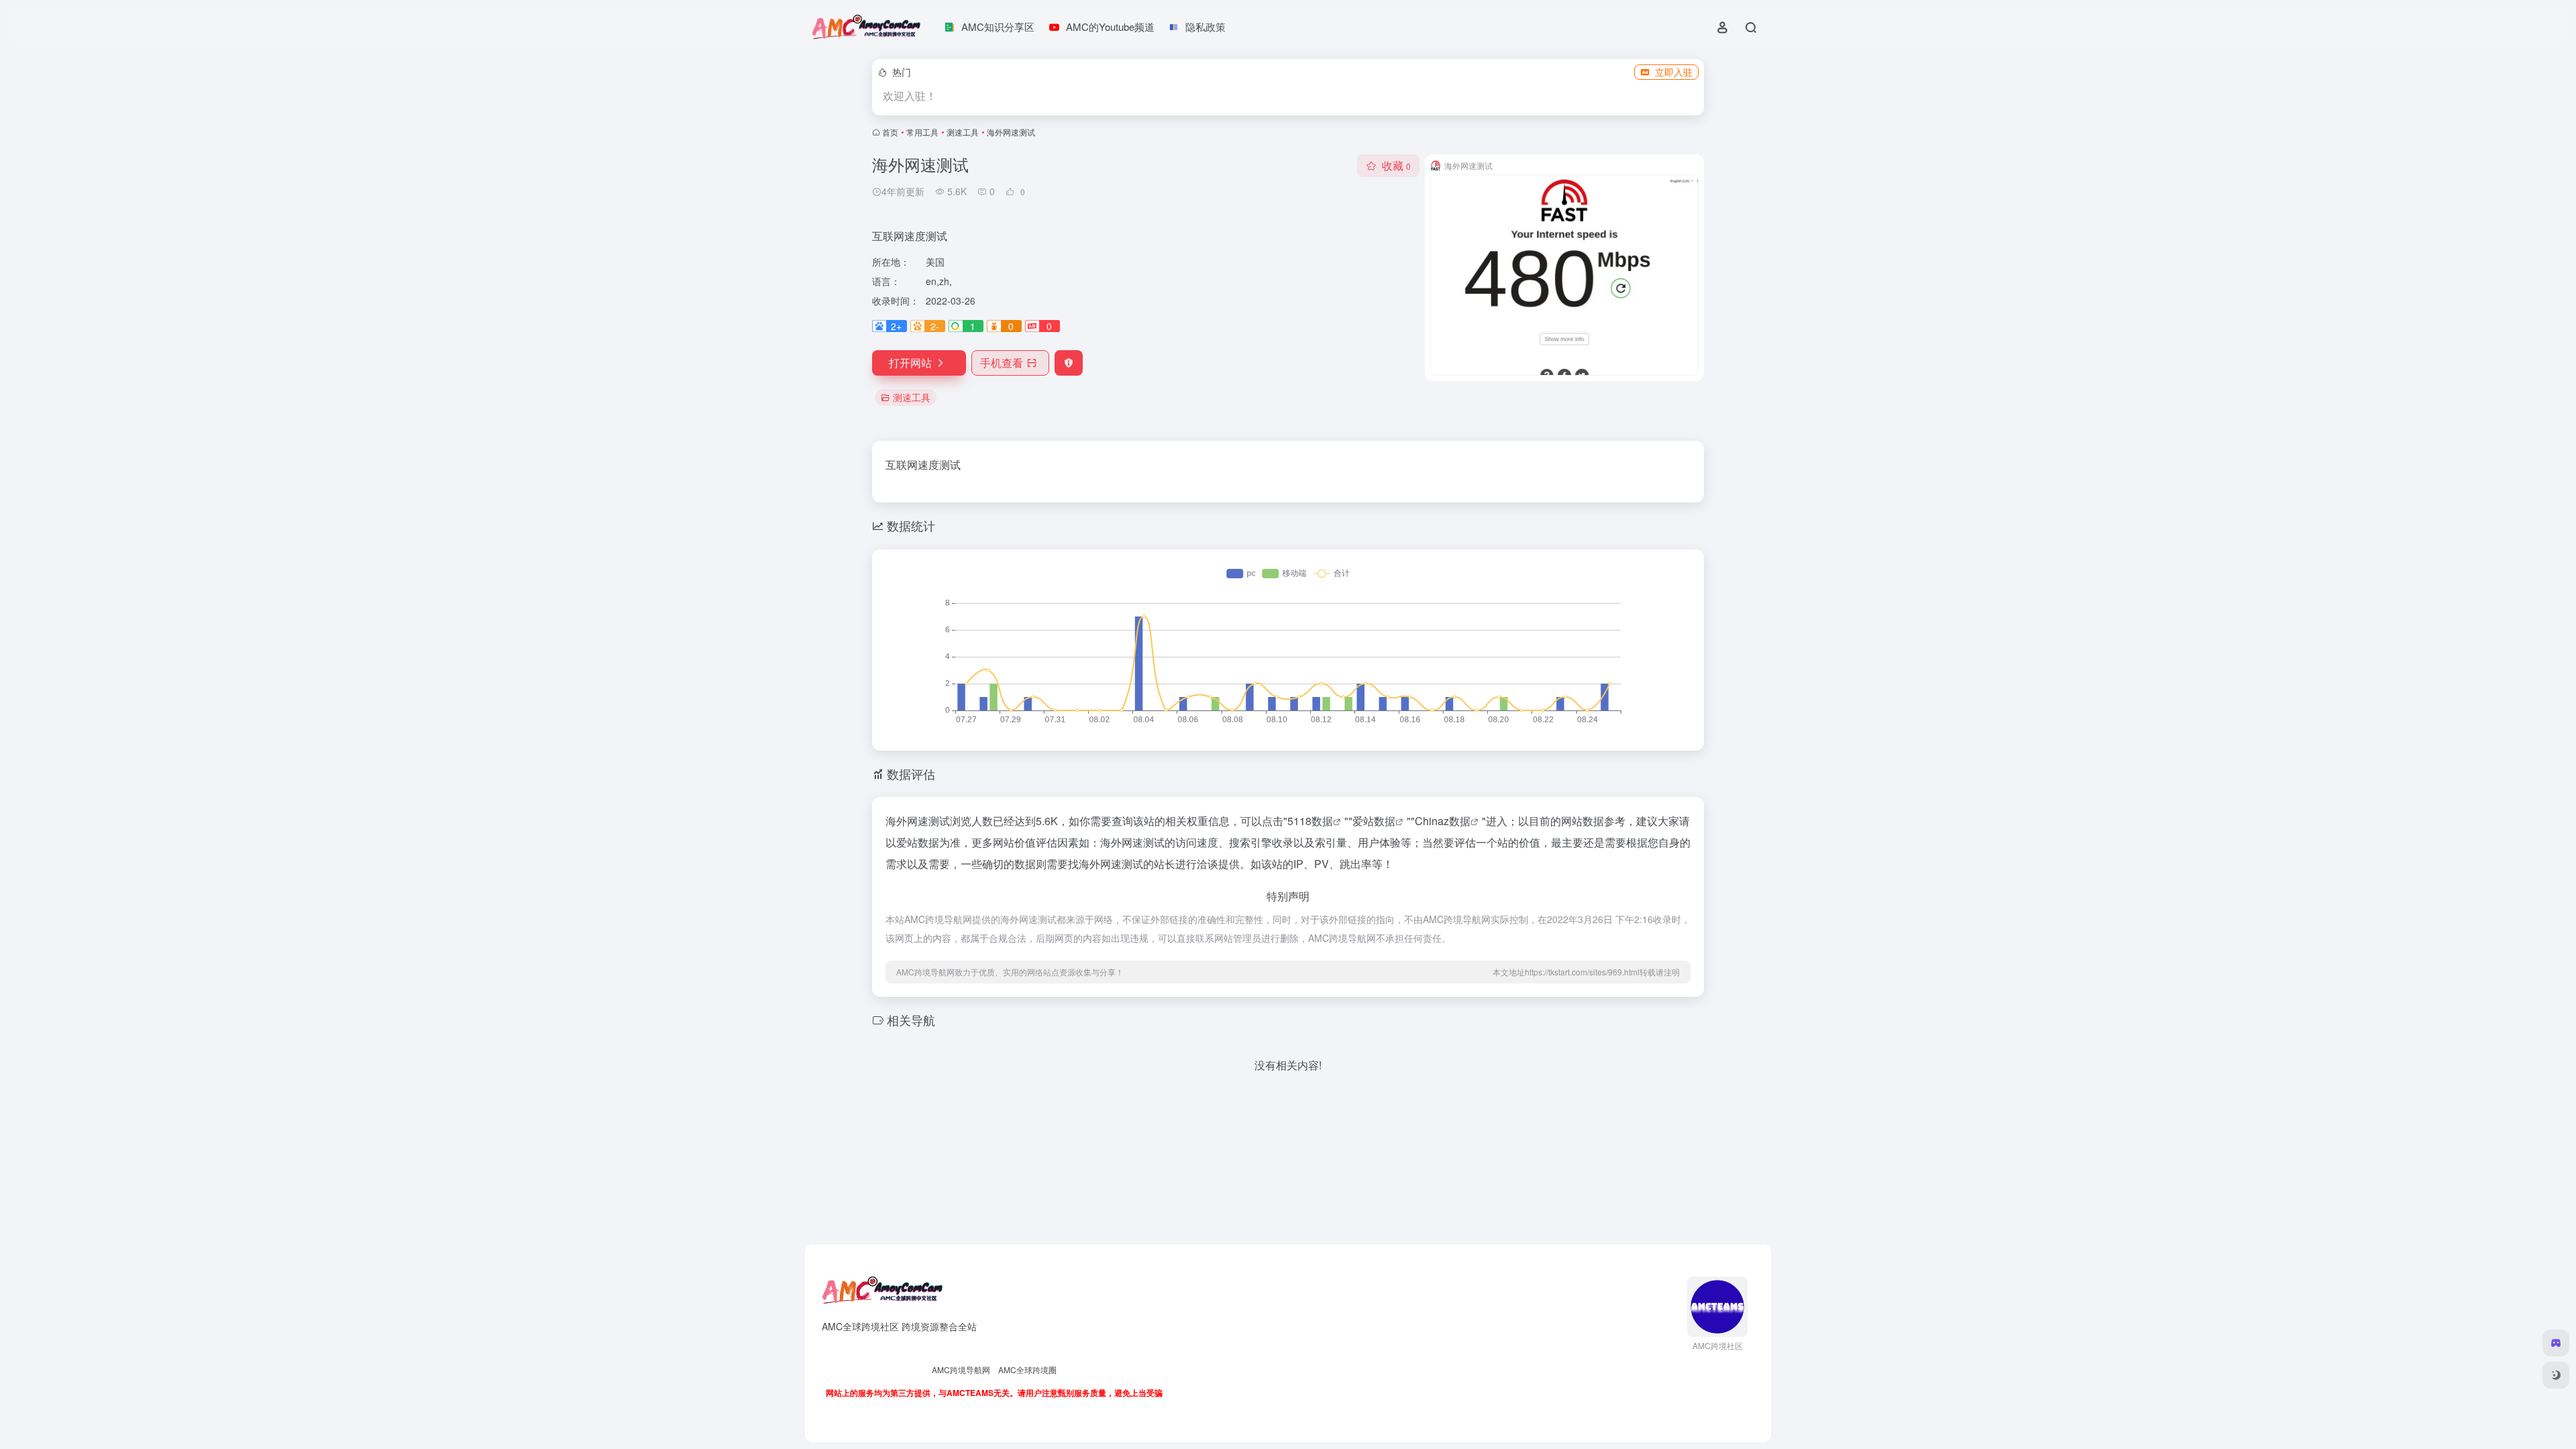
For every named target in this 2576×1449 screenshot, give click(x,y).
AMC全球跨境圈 (1027, 1370)
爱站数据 (1374, 821)
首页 (890, 132)
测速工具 (963, 132)
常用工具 (922, 132)
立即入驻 (1674, 72)
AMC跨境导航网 (961, 1370)
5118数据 (1310, 821)
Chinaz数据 (1443, 821)
